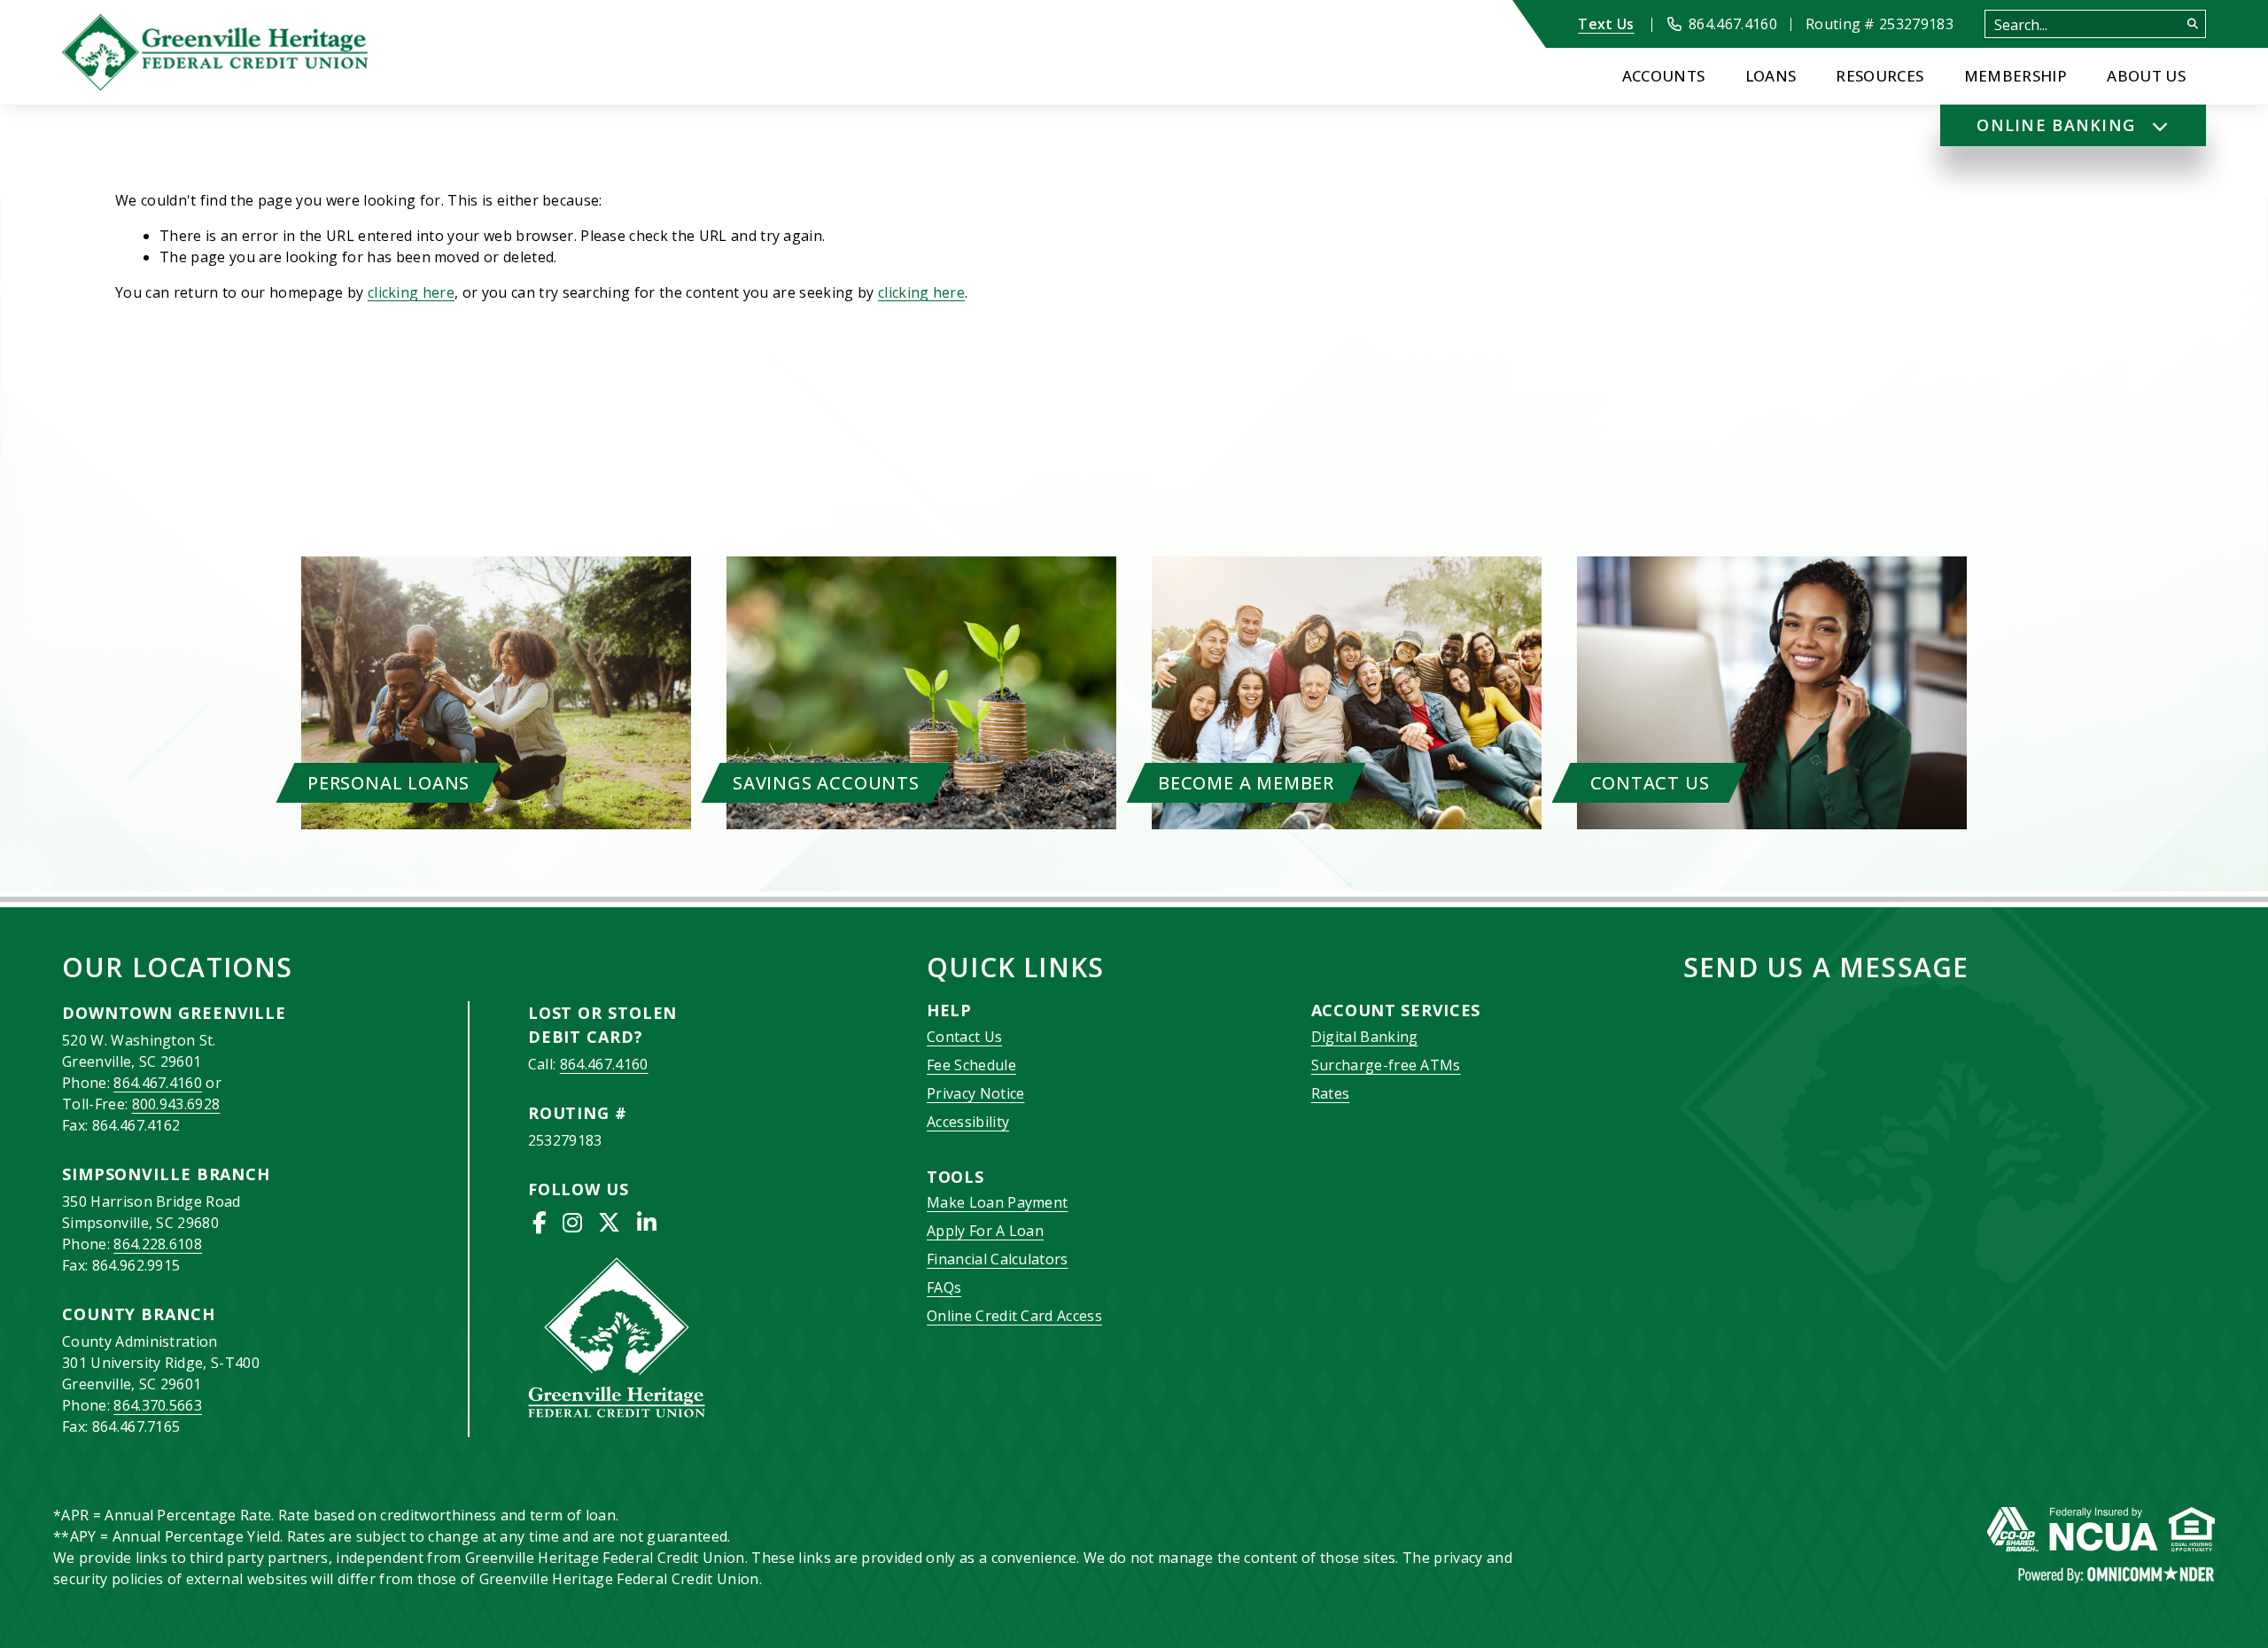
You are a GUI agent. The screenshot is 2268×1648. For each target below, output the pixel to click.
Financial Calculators (998, 1259)
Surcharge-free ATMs (1386, 1065)
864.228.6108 (158, 1244)
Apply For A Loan (985, 1231)
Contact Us (964, 1037)
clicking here (411, 292)
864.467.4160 (158, 1083)
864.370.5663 (158, 1405)
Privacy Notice (975, 1093)
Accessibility (968, 1122)
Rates (1331, 1093)
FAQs (944, 1287)
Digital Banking (1365, 1037)
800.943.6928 (176, 1104)
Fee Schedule (971, 1065)
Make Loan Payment (997, 1202)
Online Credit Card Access (1014, 1316)
